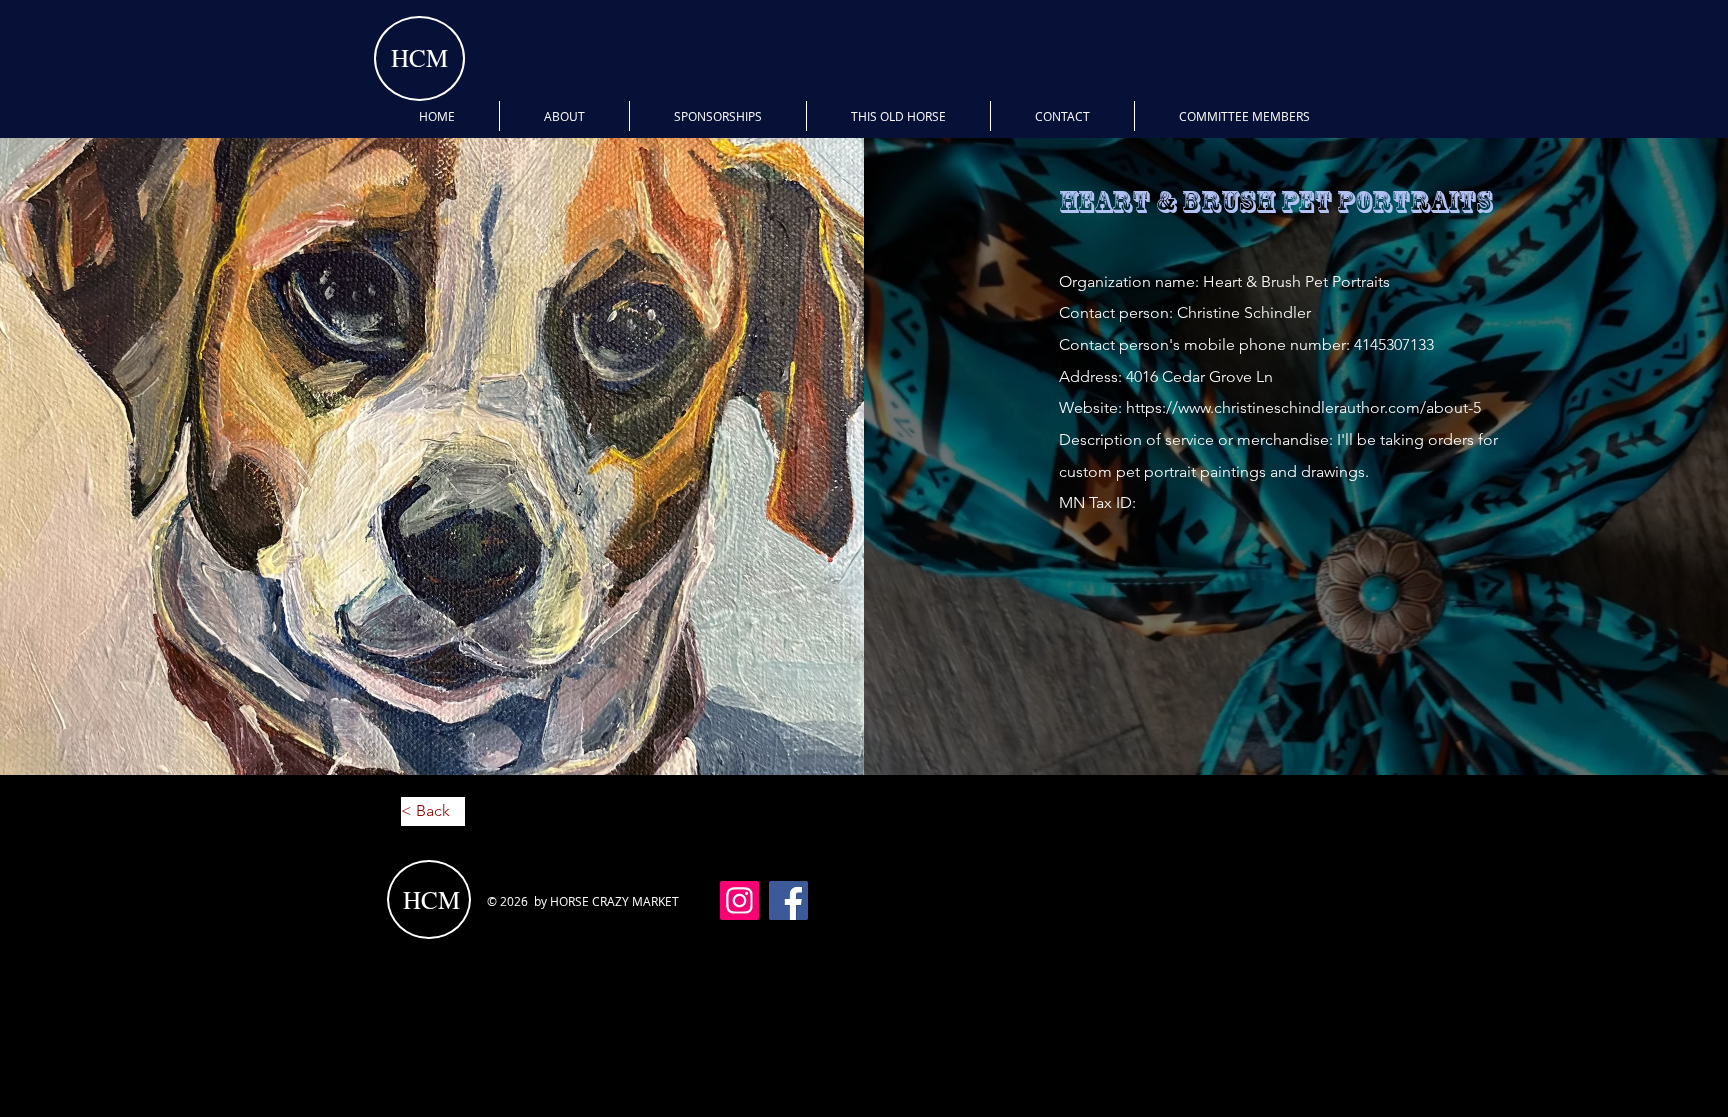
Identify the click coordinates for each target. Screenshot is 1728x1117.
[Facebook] (788, 900)
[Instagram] (739, 900)
